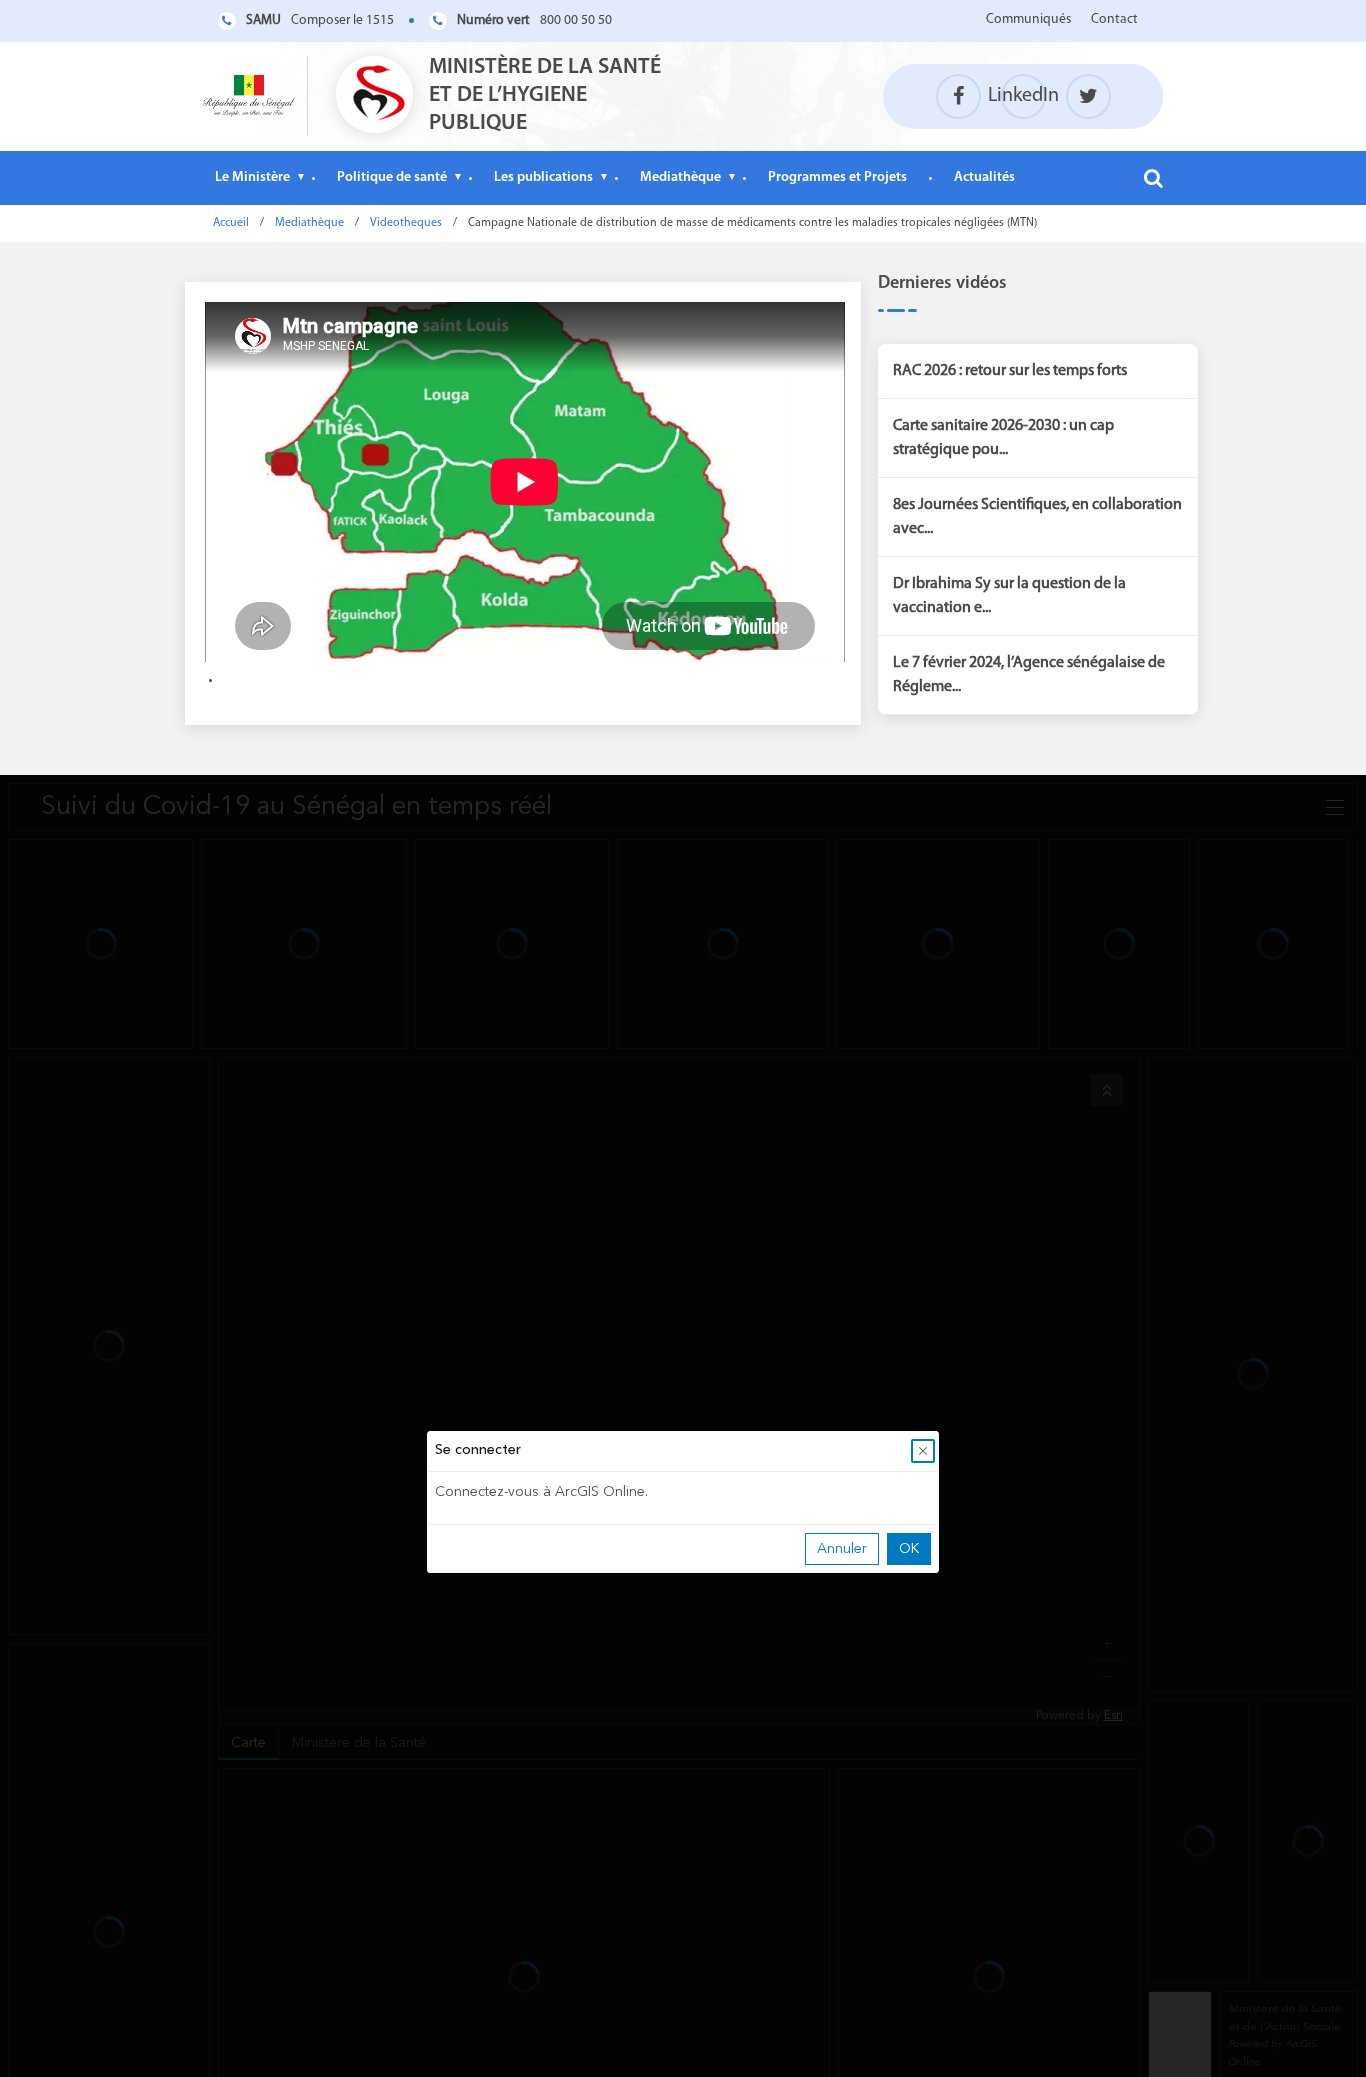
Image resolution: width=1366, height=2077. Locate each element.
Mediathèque (680, 177)
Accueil (231, 223)
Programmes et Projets (837, 177)
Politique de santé (392, 177)
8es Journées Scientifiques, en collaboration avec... (1037, 517)
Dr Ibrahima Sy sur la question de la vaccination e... (1009, 596)
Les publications (543, 177)
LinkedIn (1023, 96)
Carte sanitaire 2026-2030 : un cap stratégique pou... (1003, 438)
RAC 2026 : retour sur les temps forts (1010, 371)
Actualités (984, 177)
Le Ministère (252, 177)
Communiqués (1028, 19)
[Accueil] (249, 96)
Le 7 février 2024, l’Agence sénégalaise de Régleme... (1029, 675)
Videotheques (406, 223)
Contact (1114, 19)
